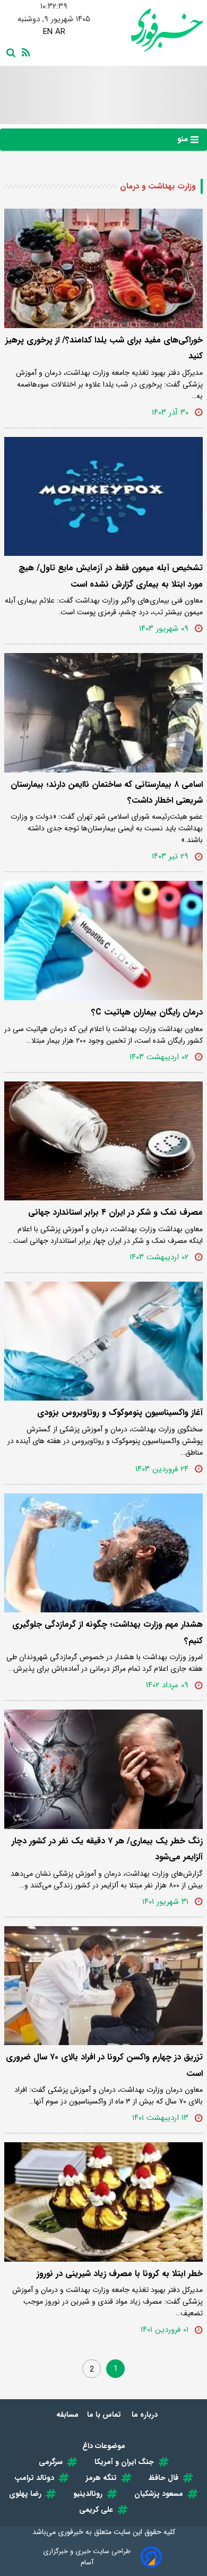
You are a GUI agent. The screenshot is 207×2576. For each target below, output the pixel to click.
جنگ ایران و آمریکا (124, 2462)
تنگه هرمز (101, 2478)
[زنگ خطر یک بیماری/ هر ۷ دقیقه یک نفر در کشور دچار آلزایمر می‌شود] (103, 1769)
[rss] (24, 51)
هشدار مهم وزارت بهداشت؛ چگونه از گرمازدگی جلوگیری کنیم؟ (107, 1632)
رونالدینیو (88, 2494)
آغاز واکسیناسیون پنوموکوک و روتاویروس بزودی (120, 1412)
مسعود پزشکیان (159, 2494)
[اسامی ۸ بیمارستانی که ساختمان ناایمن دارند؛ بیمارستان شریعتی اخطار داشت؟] (103, 713)
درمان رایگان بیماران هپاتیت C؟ (147, 1012)
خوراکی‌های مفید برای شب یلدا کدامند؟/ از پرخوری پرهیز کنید (104, 348)
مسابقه (67, 2415)
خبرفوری (71, 2532)
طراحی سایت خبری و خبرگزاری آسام (87, 2557)
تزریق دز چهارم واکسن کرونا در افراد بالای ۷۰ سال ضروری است (104, 2065)
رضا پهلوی (25, 2494)
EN (48, 32)
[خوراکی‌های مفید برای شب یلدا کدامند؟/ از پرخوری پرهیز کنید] (103, 268)
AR (60, 32)
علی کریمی (96, 2510)
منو (184, 139)
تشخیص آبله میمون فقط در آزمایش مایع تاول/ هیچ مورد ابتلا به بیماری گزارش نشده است (111, 576)
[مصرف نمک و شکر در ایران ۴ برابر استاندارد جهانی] (103, 1141)
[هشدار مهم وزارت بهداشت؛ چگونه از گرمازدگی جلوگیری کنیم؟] (103, 1553)
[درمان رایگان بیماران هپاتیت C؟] (103, 941)
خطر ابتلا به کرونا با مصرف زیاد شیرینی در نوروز (120, 2274)
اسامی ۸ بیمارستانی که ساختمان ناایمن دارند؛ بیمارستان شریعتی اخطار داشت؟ (107, 792)
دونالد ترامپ (34, 2478)
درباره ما (146, 2415)
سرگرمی (51, 2462)
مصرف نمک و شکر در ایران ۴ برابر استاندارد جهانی (115, 1212)
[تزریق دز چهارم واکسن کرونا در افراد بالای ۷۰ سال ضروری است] (103, 1986)
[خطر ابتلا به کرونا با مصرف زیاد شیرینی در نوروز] (103, 2202)
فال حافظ (163, 2478)
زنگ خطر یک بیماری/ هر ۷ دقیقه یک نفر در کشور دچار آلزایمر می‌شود (107, 1849)
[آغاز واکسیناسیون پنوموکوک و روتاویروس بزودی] (103, 1341)
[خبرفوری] (153, 30)
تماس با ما (105, 2415)
